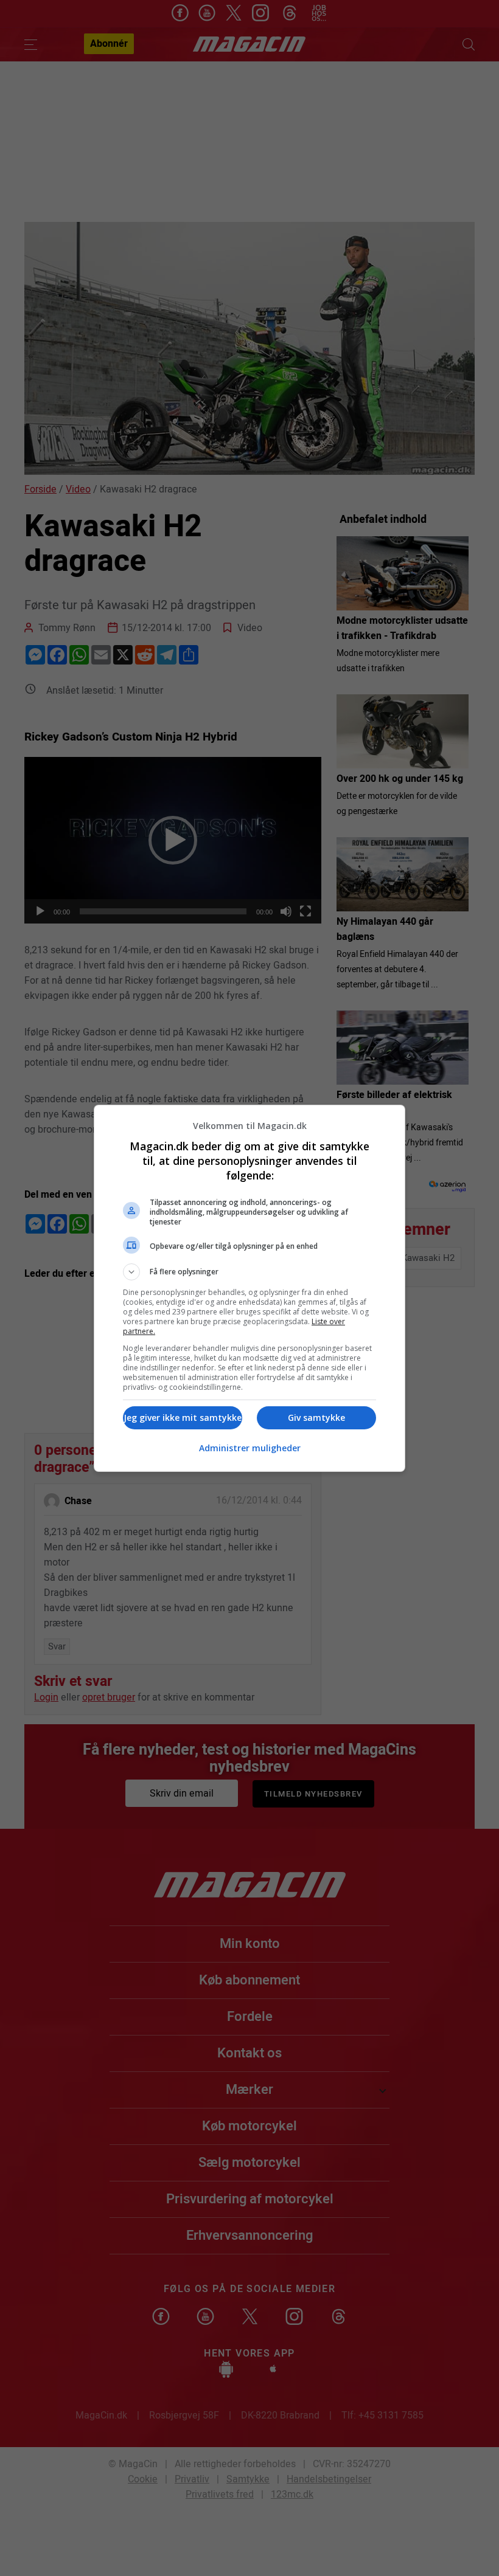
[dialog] (249, 1288)
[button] (249, 1272)
